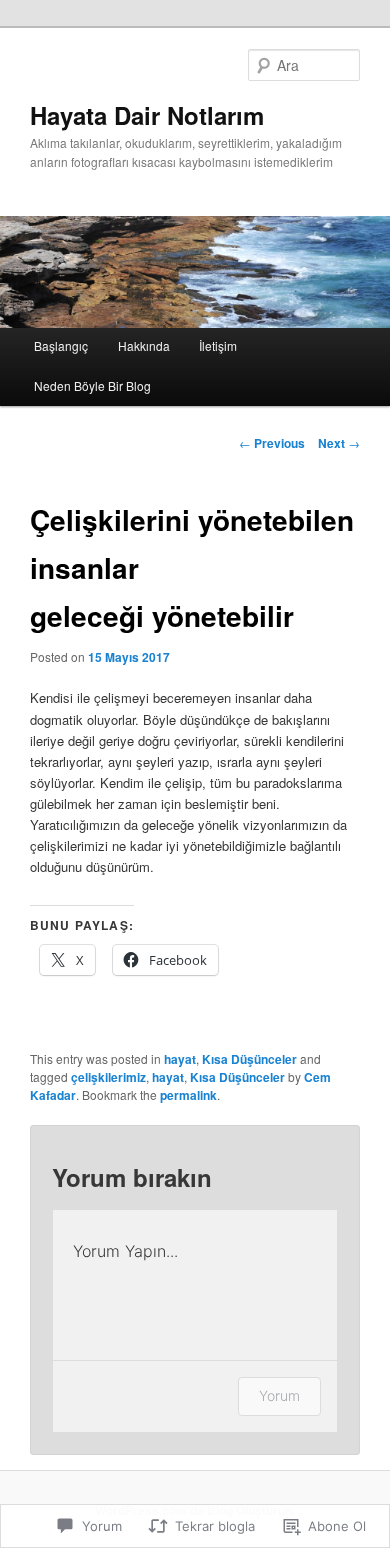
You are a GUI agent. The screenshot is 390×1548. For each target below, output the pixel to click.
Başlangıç (61, 345)
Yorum (279, 1395)
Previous (272, 443)
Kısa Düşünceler (249, 1059)
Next (339, 443)
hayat (180, 1059)
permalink (188, 1095)
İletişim (218, 345)
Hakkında (144, 345)
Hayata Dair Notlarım (147, 115)
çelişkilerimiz (108, 1077)
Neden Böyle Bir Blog (92, 385)
